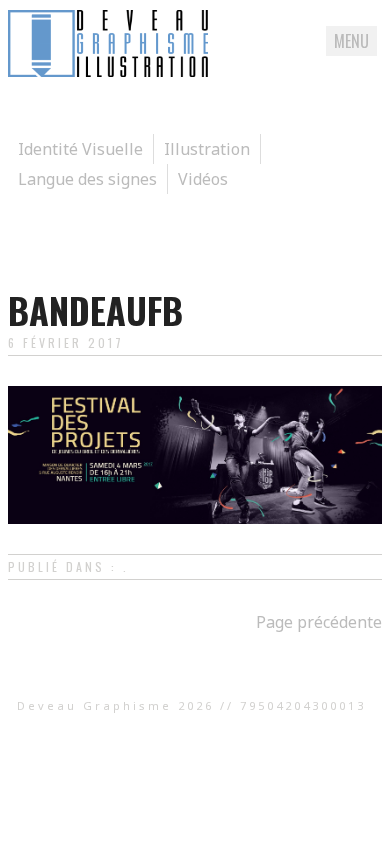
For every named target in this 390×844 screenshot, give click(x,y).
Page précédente (319, 622)
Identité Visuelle (80, 149)
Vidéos (203, 179)
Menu (351, 41)
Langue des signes (87, 179)
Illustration (207, 149)
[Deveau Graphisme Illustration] (108, 71)
